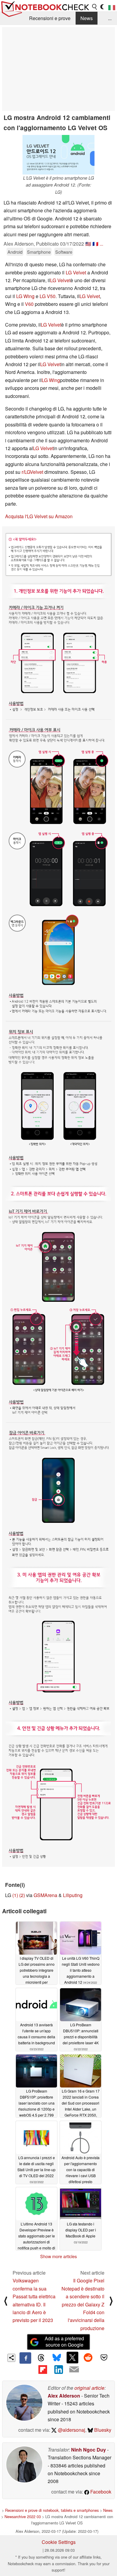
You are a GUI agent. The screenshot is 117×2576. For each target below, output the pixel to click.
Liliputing (73, 1895)
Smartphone (39, 252)
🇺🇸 (88, 244)
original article (89, 2388)
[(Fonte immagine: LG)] (58, 1197)
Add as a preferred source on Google (64, 2341)
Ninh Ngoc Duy (88, 2450)
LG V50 (48, 296)
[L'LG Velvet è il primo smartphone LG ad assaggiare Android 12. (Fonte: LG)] (58, 155)
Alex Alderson (64, 2396)
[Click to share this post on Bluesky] (57, 2358)
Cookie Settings (59, 2542)
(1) (15, 1895)
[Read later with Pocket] (104, 2357)
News (87, 18)
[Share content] (12, 2358)
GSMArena (45, 1895)
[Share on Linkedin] (58, 2369)
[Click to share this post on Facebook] (25, 2358)
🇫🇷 (95, 244)
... (110, 18)
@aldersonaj (71, 2430)
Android (15, 252)
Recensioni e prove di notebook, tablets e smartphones (52, 2510)
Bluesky (102, 2430)
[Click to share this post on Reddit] (88, 2357)
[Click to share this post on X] (72, 2357)
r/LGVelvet (32, 472)
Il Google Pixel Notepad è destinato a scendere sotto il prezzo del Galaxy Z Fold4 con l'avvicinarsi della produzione (83, 2304)
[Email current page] (74, 2370)
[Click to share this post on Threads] (41, 2358)
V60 (29, 304)
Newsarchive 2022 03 (23, 2516)
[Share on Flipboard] (43, 2369)
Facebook (100, 2492)
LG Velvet (76, 272)
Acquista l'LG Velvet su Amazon (39, 516)
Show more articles (58, 2256)
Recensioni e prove (50, 18)
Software (64, 252)
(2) (22, 1895)
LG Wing (25, 296)
